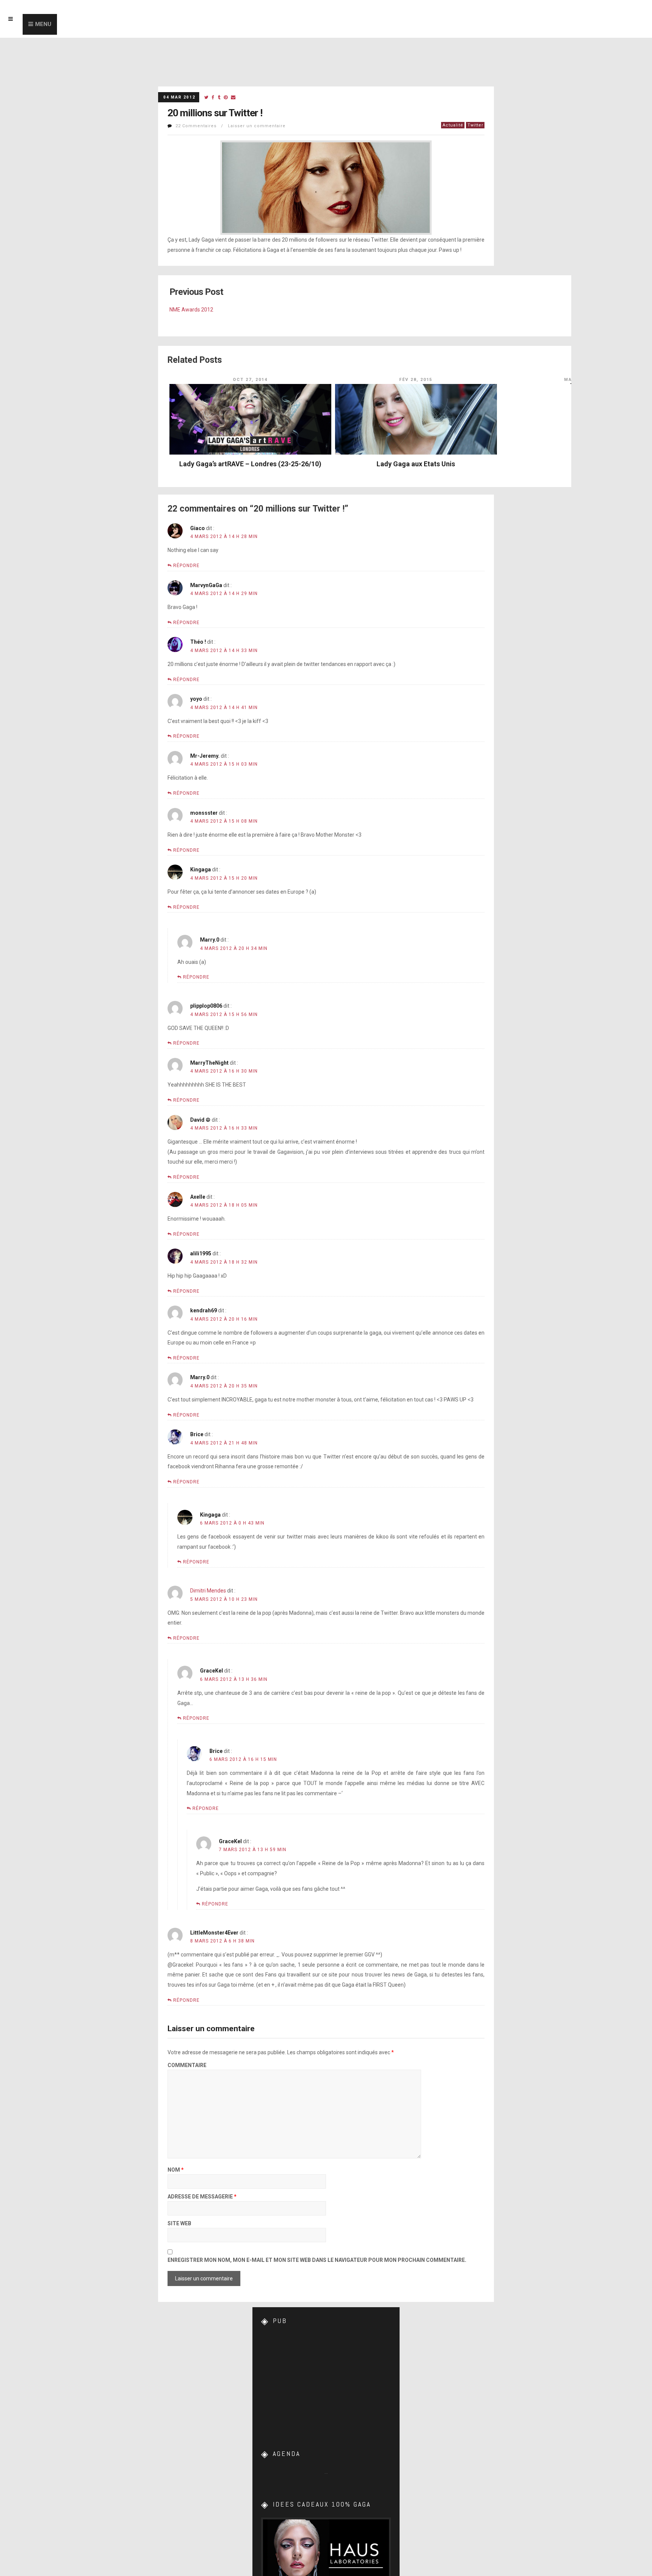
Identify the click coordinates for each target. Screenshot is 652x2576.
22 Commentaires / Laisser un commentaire (231, 126)
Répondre (186, 566)
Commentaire (187, 2065)
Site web (179, 2224)
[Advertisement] (326, 2381)
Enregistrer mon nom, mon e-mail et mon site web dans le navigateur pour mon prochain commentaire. (317, 2260)
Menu (43, 24)
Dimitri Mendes (208, 1591)
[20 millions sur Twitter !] (206, 98)
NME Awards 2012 (191, 310)
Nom (176, 2170)
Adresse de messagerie (202, 2197)
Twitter (475, 125)
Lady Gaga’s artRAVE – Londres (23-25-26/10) (250, 464)
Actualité (453, 125)
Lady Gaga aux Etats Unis (416, 464)
